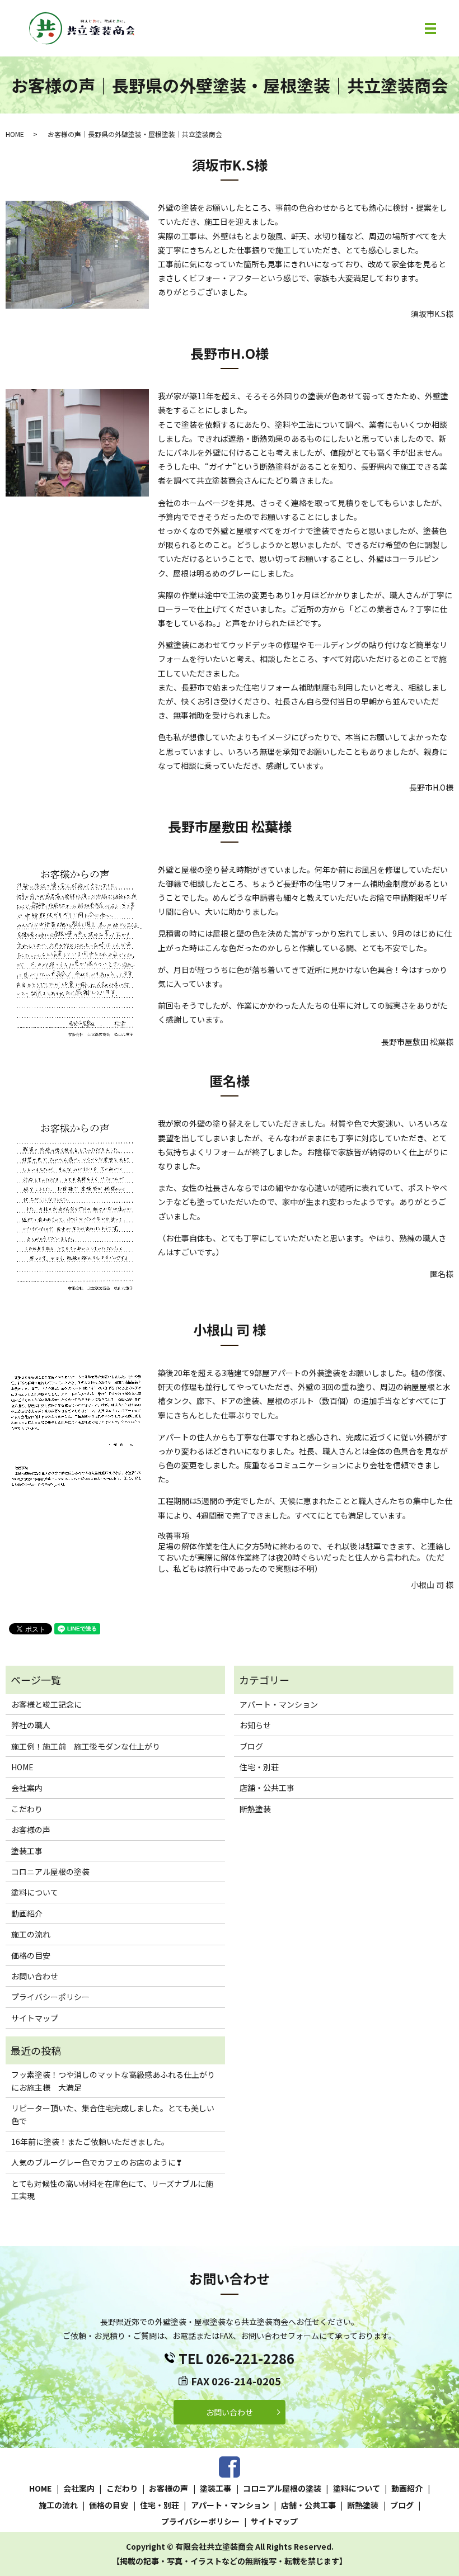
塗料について (35, 1892)
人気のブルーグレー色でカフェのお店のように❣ (97, 2162)
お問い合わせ (35, 1976)
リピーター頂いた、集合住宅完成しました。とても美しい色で (113, 2114)
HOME (15, 134)
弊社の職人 (31, 1725)
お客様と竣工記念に (46, 1704)
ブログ (251, 1746)
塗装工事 (27, 1851)
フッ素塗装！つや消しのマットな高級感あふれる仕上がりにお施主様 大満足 (113, 2081)
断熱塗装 (255, 1809)
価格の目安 (31, 1955)
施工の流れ (31, 1934)
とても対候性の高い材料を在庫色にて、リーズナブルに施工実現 (112, 2190)
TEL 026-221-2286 (236, 2358)
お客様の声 (31, 1830)
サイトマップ (35, 2018)
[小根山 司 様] (77, 1435)
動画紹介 (27, 1913)
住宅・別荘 (259, 1767)
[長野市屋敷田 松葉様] (77, 952)
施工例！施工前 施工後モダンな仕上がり (86, 1746)
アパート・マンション (279, 1704)
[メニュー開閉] (430, 29)
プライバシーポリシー (50, 1997)
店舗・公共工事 (267, 1788)
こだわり (27, 1809)
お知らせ (255, 1725)
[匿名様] (77, 1206)
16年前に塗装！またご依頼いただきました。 (90, 2142)
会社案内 (27, 1788)
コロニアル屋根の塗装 (50, 1871)
